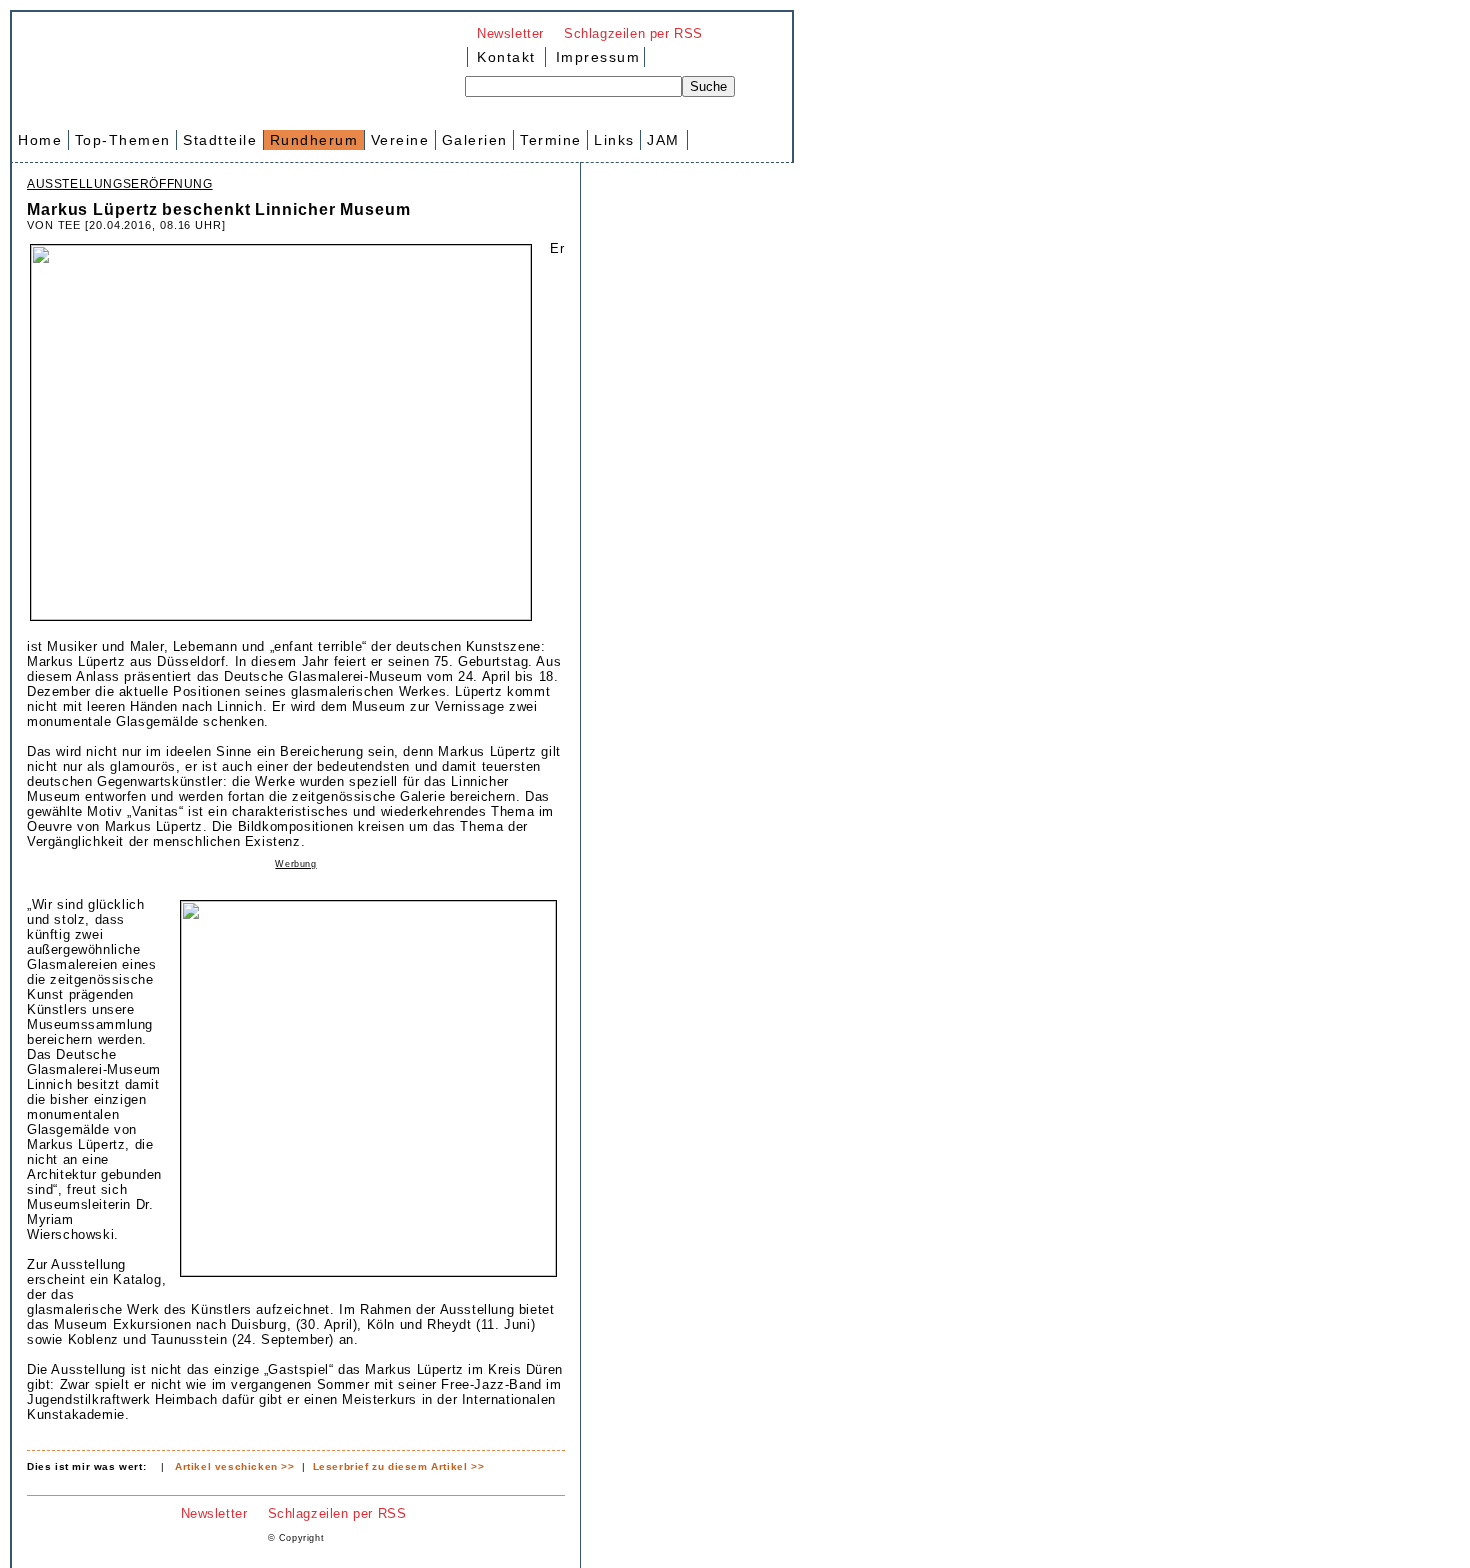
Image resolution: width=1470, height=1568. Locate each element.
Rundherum (314, 140)
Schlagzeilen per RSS (633, 33)
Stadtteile (220, 140)
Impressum (595, 57)
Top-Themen (123, 140)
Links (614, 140)
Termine (551, 140)
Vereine (400, 140)
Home (40, 140)
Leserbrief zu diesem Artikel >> (399, 1466)
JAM (663, 140)
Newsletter (510, 33)
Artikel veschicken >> (235, 1466)
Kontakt (506, 57)
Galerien (475, 140)
